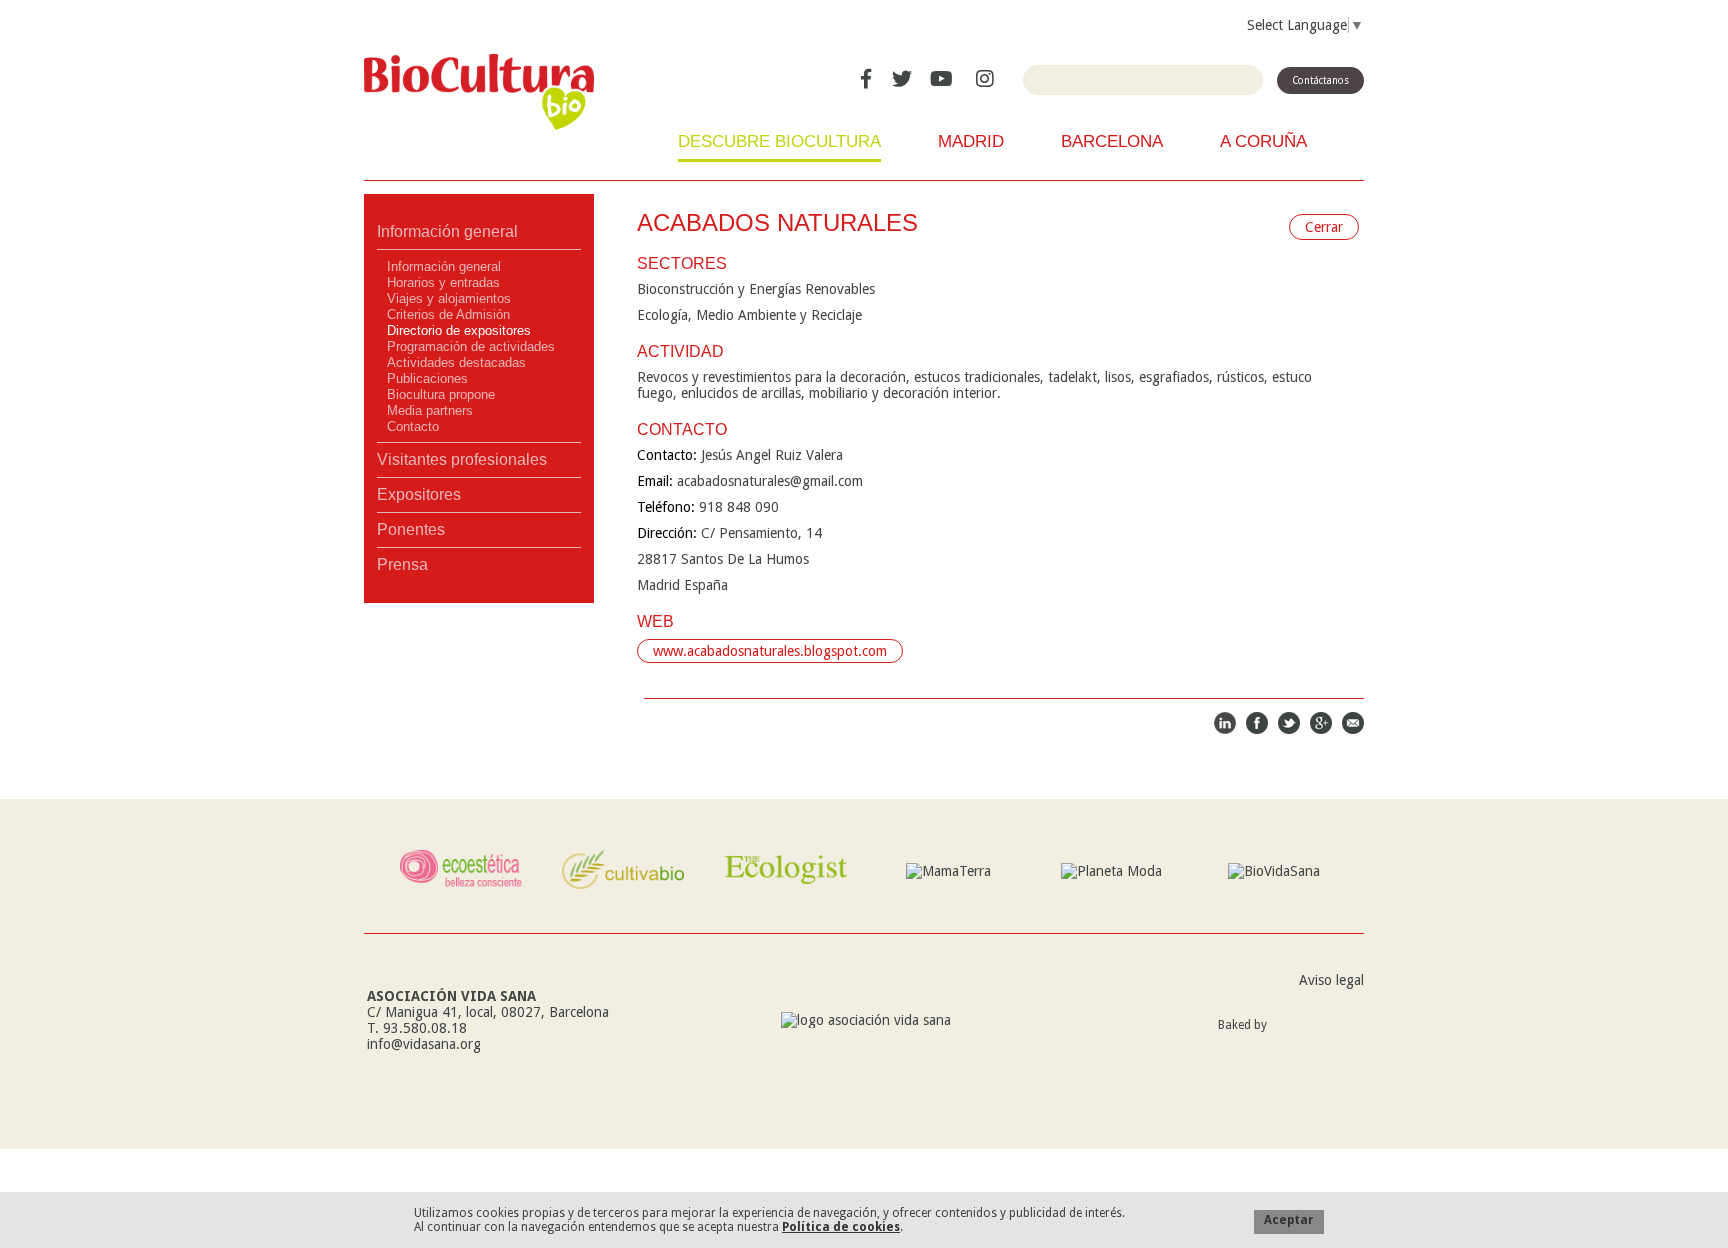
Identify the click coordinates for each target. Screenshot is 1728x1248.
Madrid (971, 141)
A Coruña (1263, 141)
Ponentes (411, 529)
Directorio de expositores (459, 330)
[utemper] (1320, 1043)
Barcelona (1112, 141)
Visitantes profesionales (462, 459)
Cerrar (1324, 227)
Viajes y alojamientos (449, 298)
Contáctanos (1320, 80)
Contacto (413, 426)
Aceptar (1289, 1220)
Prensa (402, 564)
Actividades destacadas (456, 362)
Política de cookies (841, 1227)
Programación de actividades (471, 346)
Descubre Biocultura (779, 141)
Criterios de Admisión (448, 314)
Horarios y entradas (443, 282)
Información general (447, 231)
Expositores (419, 494)
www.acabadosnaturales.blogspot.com (770, 651)
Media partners (430, 410)
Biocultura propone (441, 394)
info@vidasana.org (424, 1044)
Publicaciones (427, 378)
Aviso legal (1331, 980)
